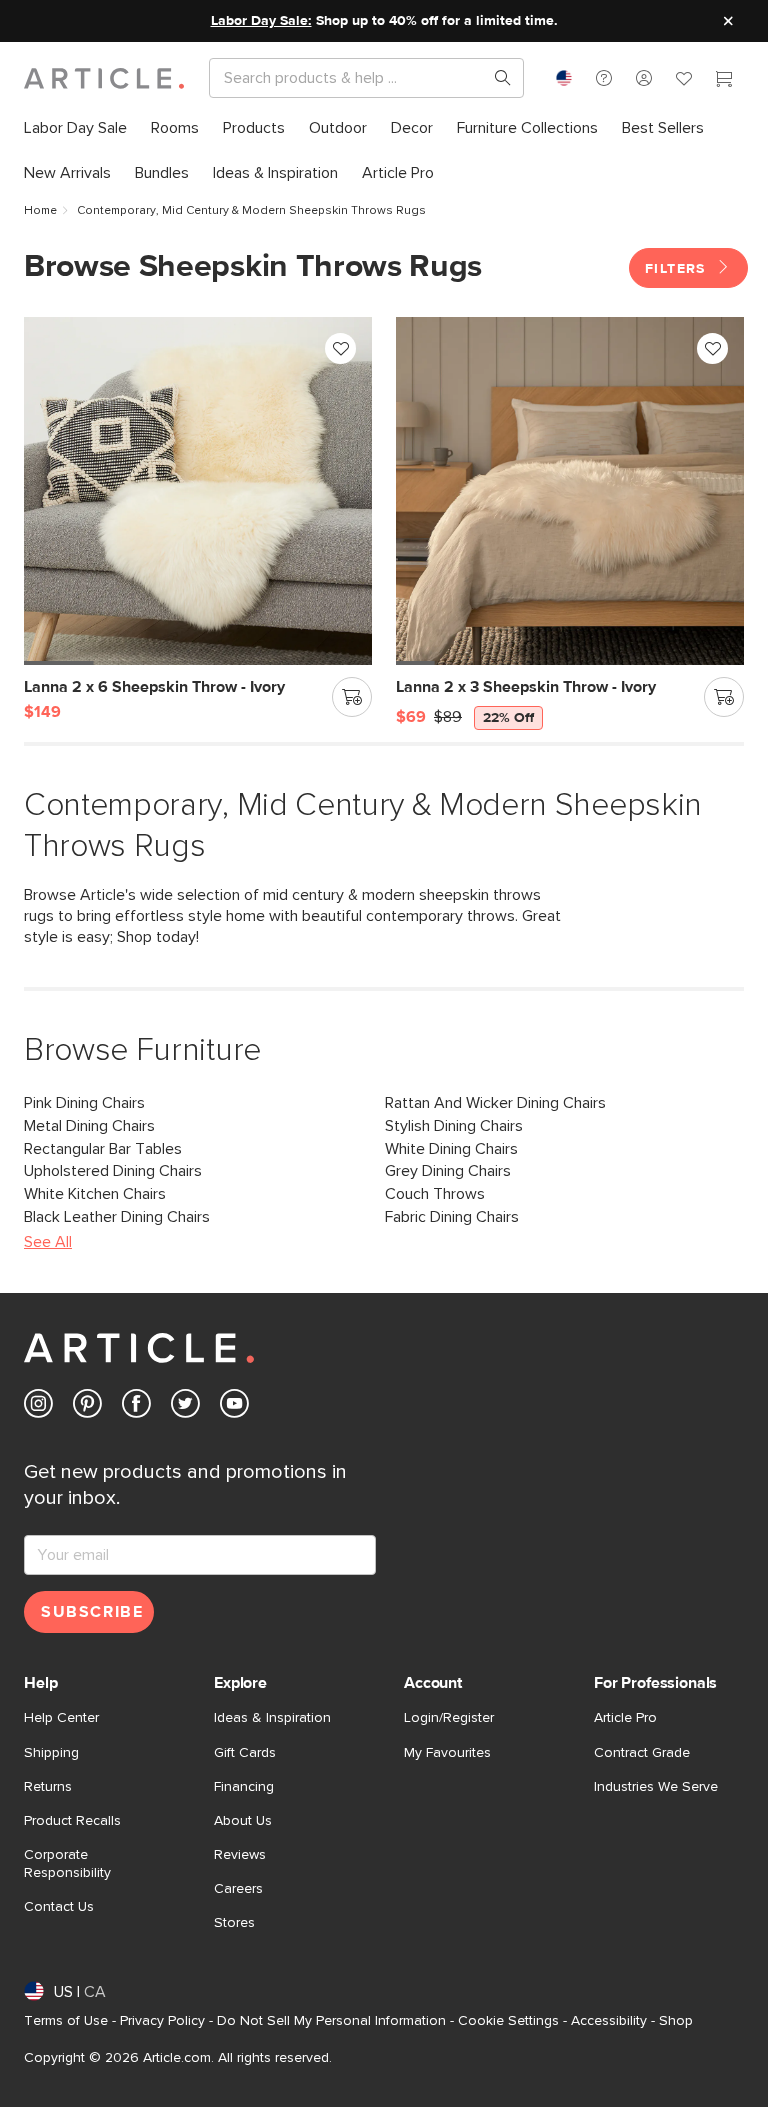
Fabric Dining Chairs (452, 1217)
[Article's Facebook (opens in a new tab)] (136, 1407)
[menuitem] (75, 128)
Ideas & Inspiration (272, 1718)
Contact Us (59, 1907)
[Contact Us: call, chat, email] (604, 78)
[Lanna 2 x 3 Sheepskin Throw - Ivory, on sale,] (570, 491)
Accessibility (609, 2021)
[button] (604, 78)
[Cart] (724, 81)
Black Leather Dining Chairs (117, 1217)
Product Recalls (72, 1821)
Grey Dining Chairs (448, 1171)
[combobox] (564, 78)
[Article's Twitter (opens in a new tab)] (185, 1407)
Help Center (61, 1718)
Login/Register (449, 1718)
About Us (243, 1821)
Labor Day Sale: (261, 21)
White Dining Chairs (451, 1149)
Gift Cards (245, 1753)
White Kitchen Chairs (95, 1194)
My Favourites (447, 1753)
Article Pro (625, 1718)
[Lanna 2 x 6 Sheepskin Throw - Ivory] (198, 491)
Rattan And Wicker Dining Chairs (495, 1103)
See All (48, 1242)
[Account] (644, 78)
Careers (238, 1889)
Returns (48, 1787)
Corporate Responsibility (67, 1864)
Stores (234, 1923)
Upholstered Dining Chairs (113, 1171)
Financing (244, 1787)
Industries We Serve (656, 1787)
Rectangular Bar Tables (103, 1149)
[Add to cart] (352, 697)
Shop (676, 2021)
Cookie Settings (508, 2021)
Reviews (240, 1855)
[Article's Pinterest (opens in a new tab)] (87, 1407)
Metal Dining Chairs (89, 1126)
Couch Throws (435, 1194)
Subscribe (92, 1612)
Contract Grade (642, 1753)
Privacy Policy (162, 2021)
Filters (678, 269)
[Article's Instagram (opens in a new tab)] (38, 1407)
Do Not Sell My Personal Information (331, 2021)
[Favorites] (684, 81)
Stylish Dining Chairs (454, 1126)
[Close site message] (728, 21)
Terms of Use (66, 2021)
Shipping (51, 1753)
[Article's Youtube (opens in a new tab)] (234, 1407)
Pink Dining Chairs (84, 1103)
